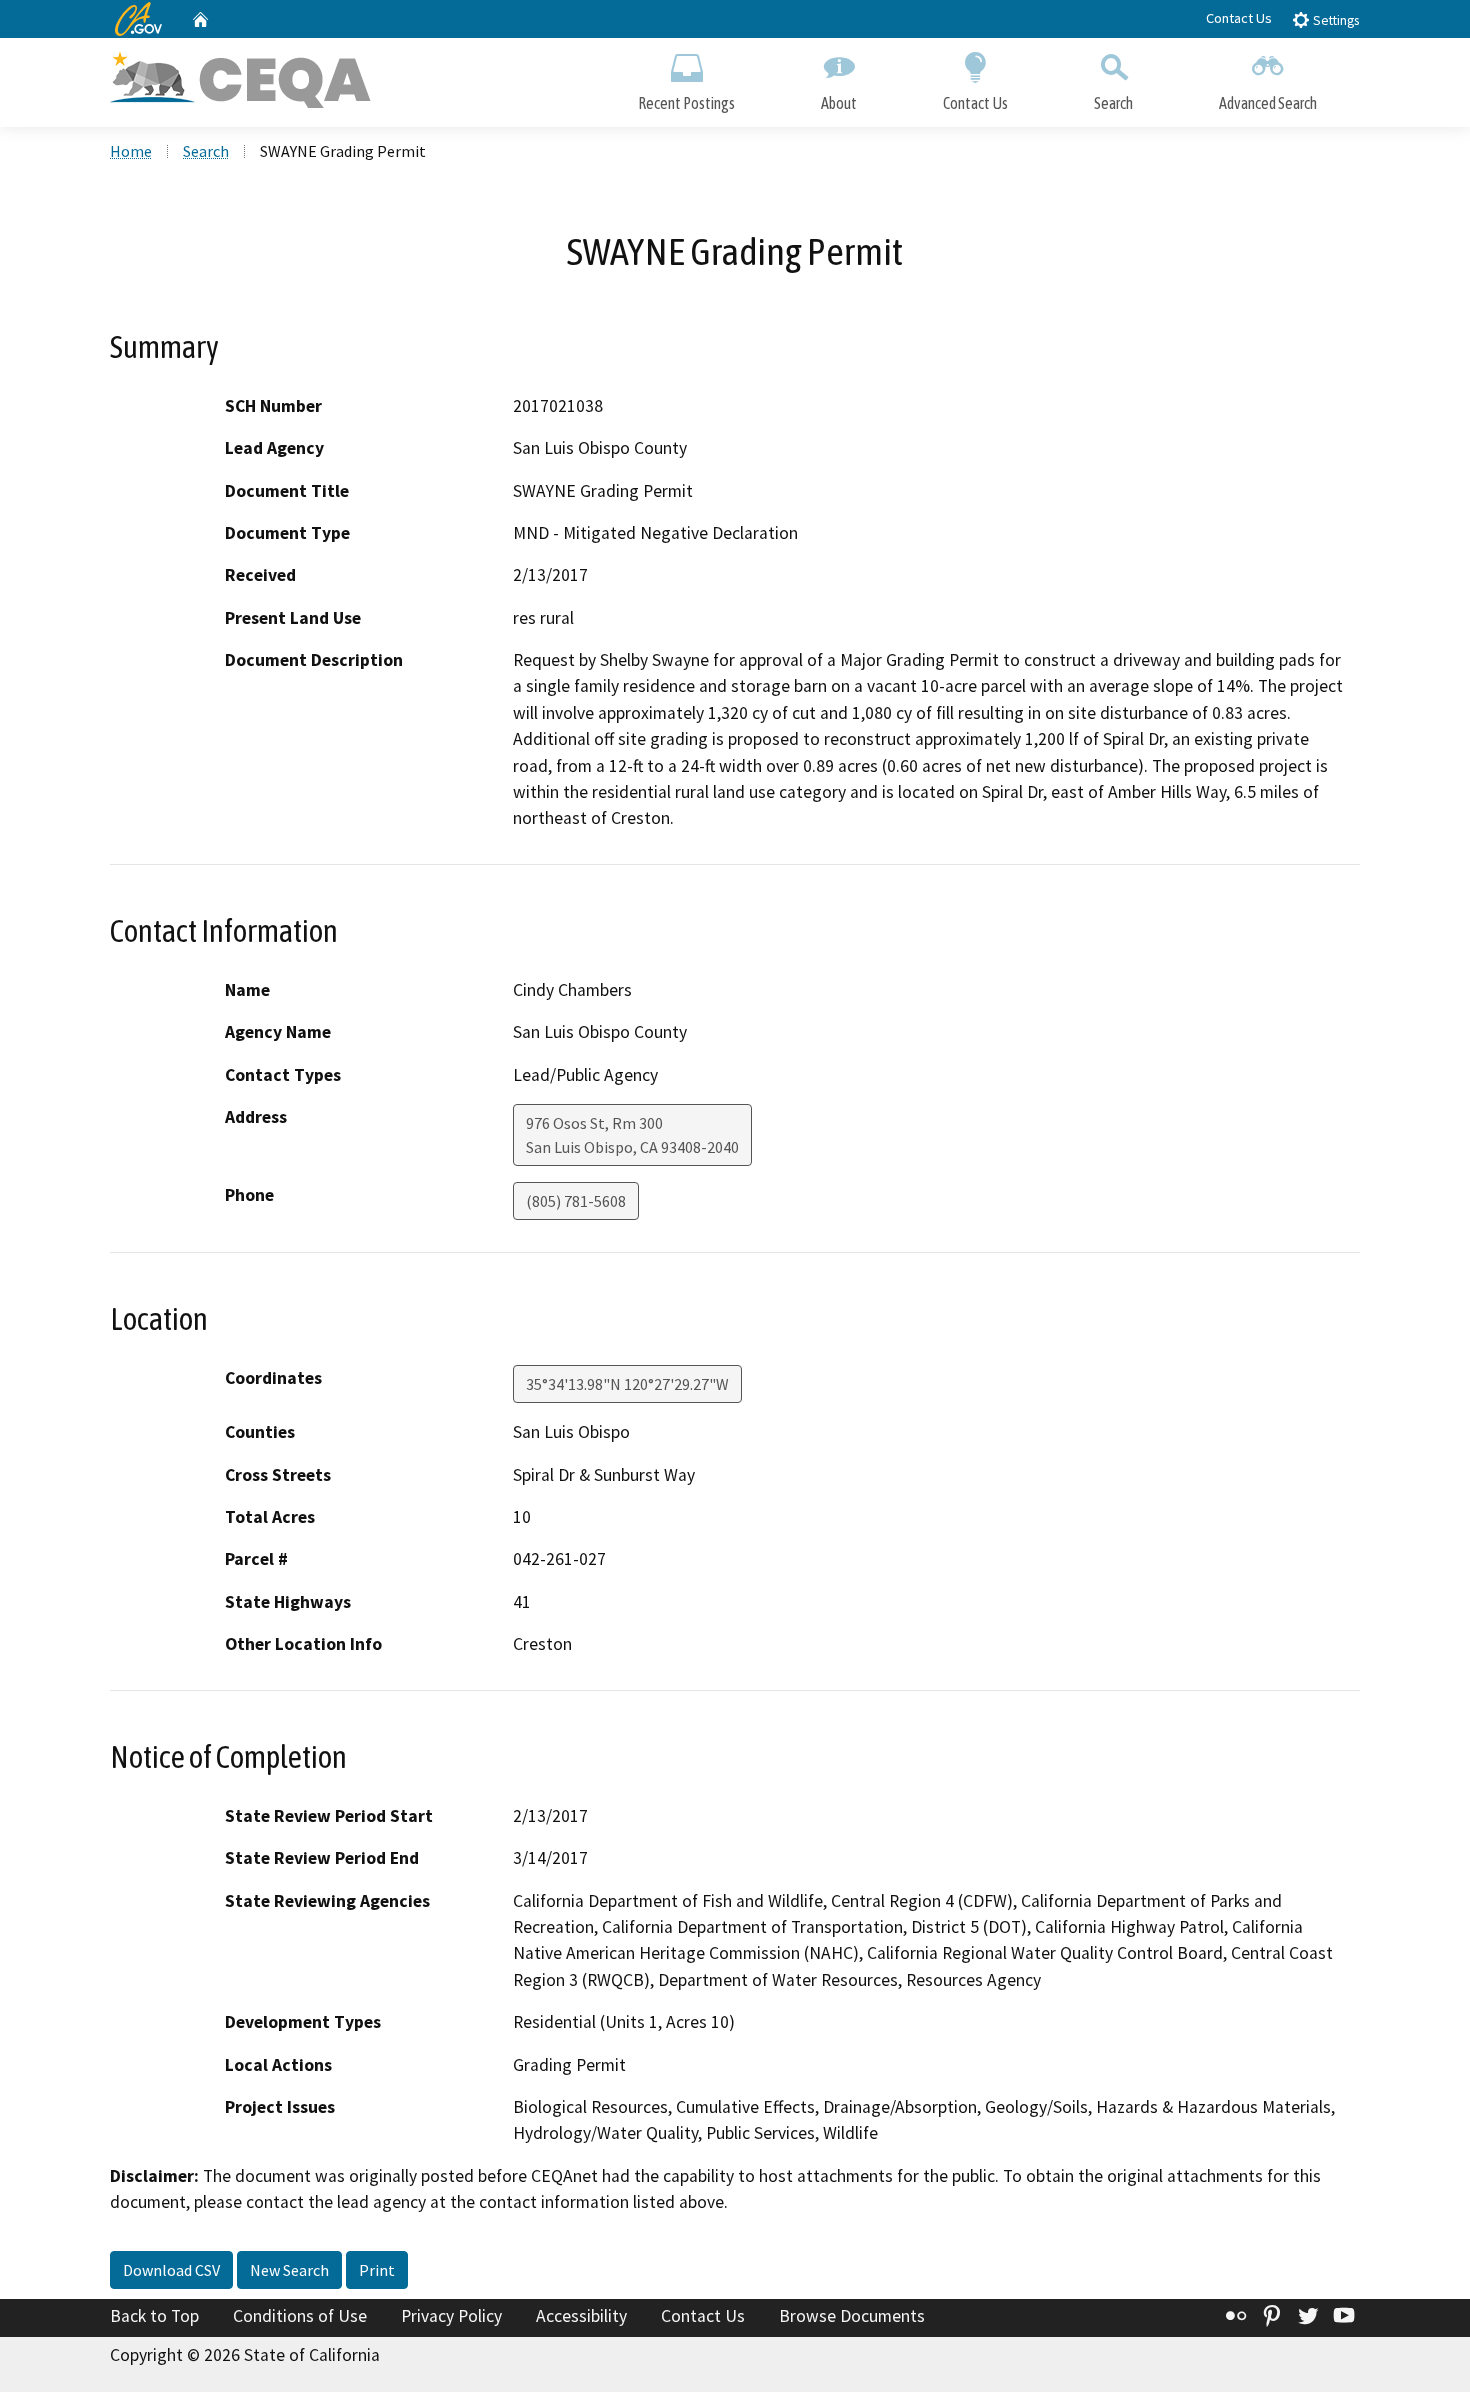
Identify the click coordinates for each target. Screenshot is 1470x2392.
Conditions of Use (300, 2316)
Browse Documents (852, 2316)
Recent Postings (686, 103)
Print (377, 2270)
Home (131, 151)
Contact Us (1239, 18)
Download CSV (171, 2270)
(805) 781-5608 (576, 1201)
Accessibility (581, 2316)
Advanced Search (1268, 103)
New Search (289, 2270)
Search (1113, 103)
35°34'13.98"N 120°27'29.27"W (627, 1384)
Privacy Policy (451, 2316)
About (839, 103)
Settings (1334, 20)
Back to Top (154, 2316)
